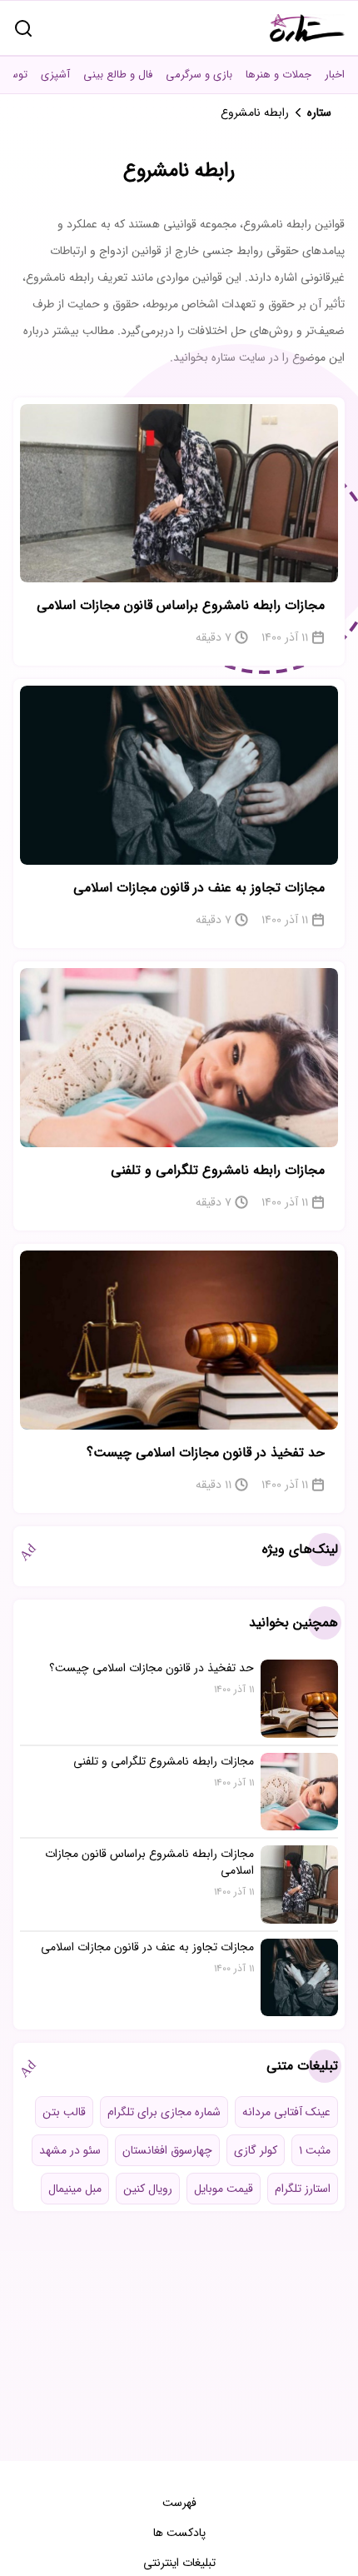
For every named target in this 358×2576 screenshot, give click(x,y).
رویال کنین (148, 2189)
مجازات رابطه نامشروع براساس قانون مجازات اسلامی (181, 605)
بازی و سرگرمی (199, 75)
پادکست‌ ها (179, 2533)
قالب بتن (64, 2112)
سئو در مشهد (70, 2150)
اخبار (335, 75)
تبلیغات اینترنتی (179, 2563)
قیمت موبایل (224, 2189)
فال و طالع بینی (118, 75)
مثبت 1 (315, 2150)
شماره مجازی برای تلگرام (164, 2112)
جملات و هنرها (278, 75)
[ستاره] (307, 28)
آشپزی (55, 75)
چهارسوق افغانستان (167, 2150)
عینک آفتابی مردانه (286, 2112)
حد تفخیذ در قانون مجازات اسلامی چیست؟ (206, 1453)
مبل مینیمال (75, 2189)
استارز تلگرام (303, 2189)
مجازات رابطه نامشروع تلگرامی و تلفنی (218, 1170)
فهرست (179, 2503)
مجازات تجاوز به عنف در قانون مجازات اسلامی (199, 888)
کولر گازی (256, 2150)
